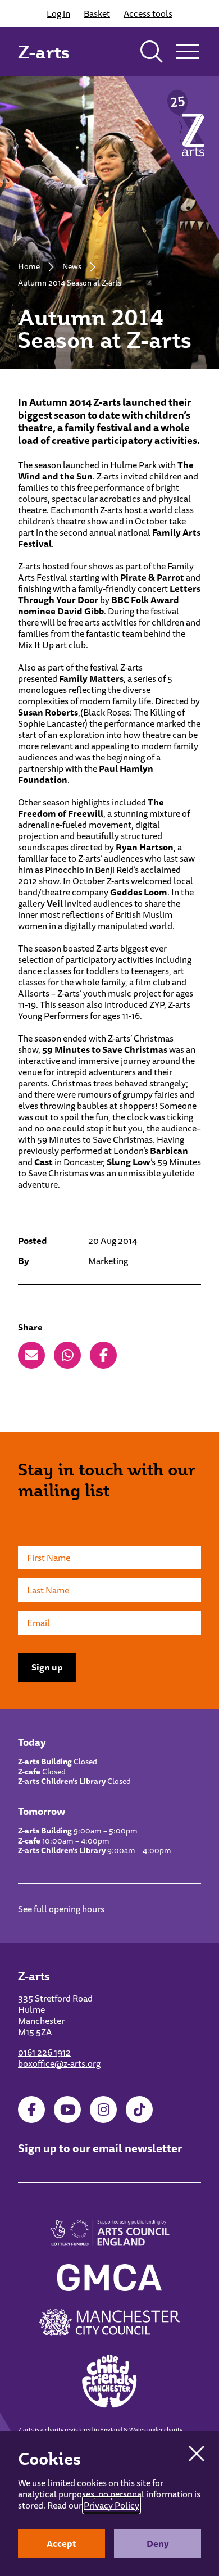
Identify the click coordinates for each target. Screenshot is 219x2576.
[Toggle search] (152, 52)
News (72, 266)
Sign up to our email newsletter (100, 2148)
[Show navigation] (188, 52)
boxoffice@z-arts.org (59, 2063)
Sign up (47, 1667)
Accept (61, 2543)
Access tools (148, 13)
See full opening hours (61, 1909)
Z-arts (44, 52)
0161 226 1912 (44, 2052)
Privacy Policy (111, 2505)
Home (29, 266)
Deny (158, 2543)
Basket (97, 13)
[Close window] (197, 2453)
